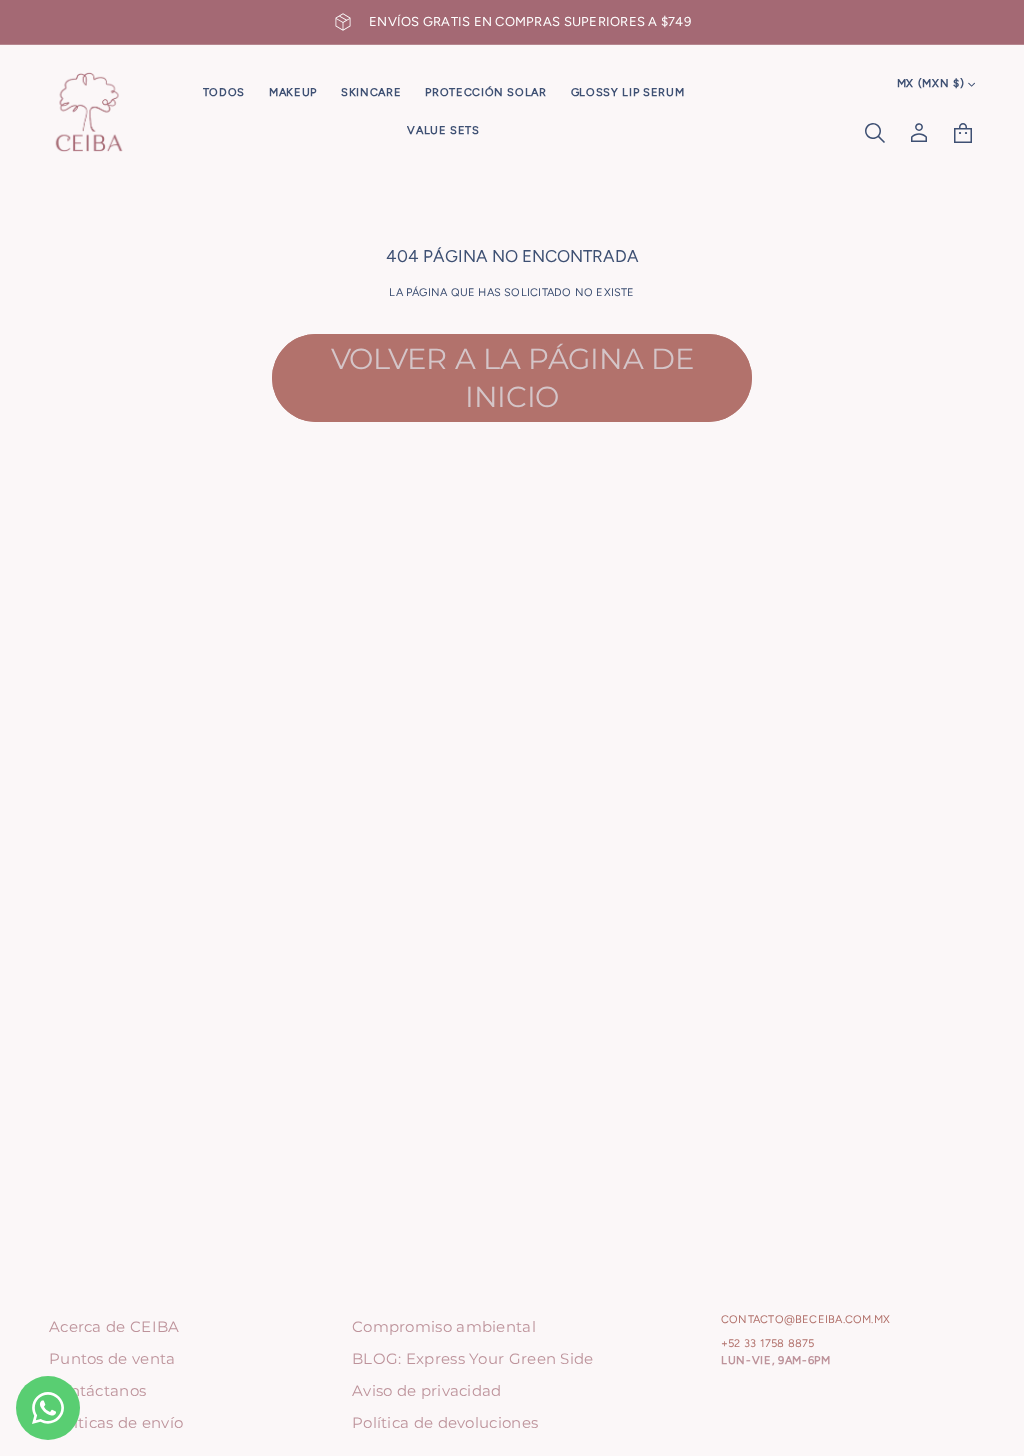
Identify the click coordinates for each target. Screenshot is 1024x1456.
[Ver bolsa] (963, 133)
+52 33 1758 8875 (768, 1343)
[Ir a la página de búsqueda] (875, 133)
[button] (875, 133)
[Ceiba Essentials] (89, 112)
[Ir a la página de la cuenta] (919, 133)
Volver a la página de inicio (512, 377)
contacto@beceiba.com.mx (805, 1319)
